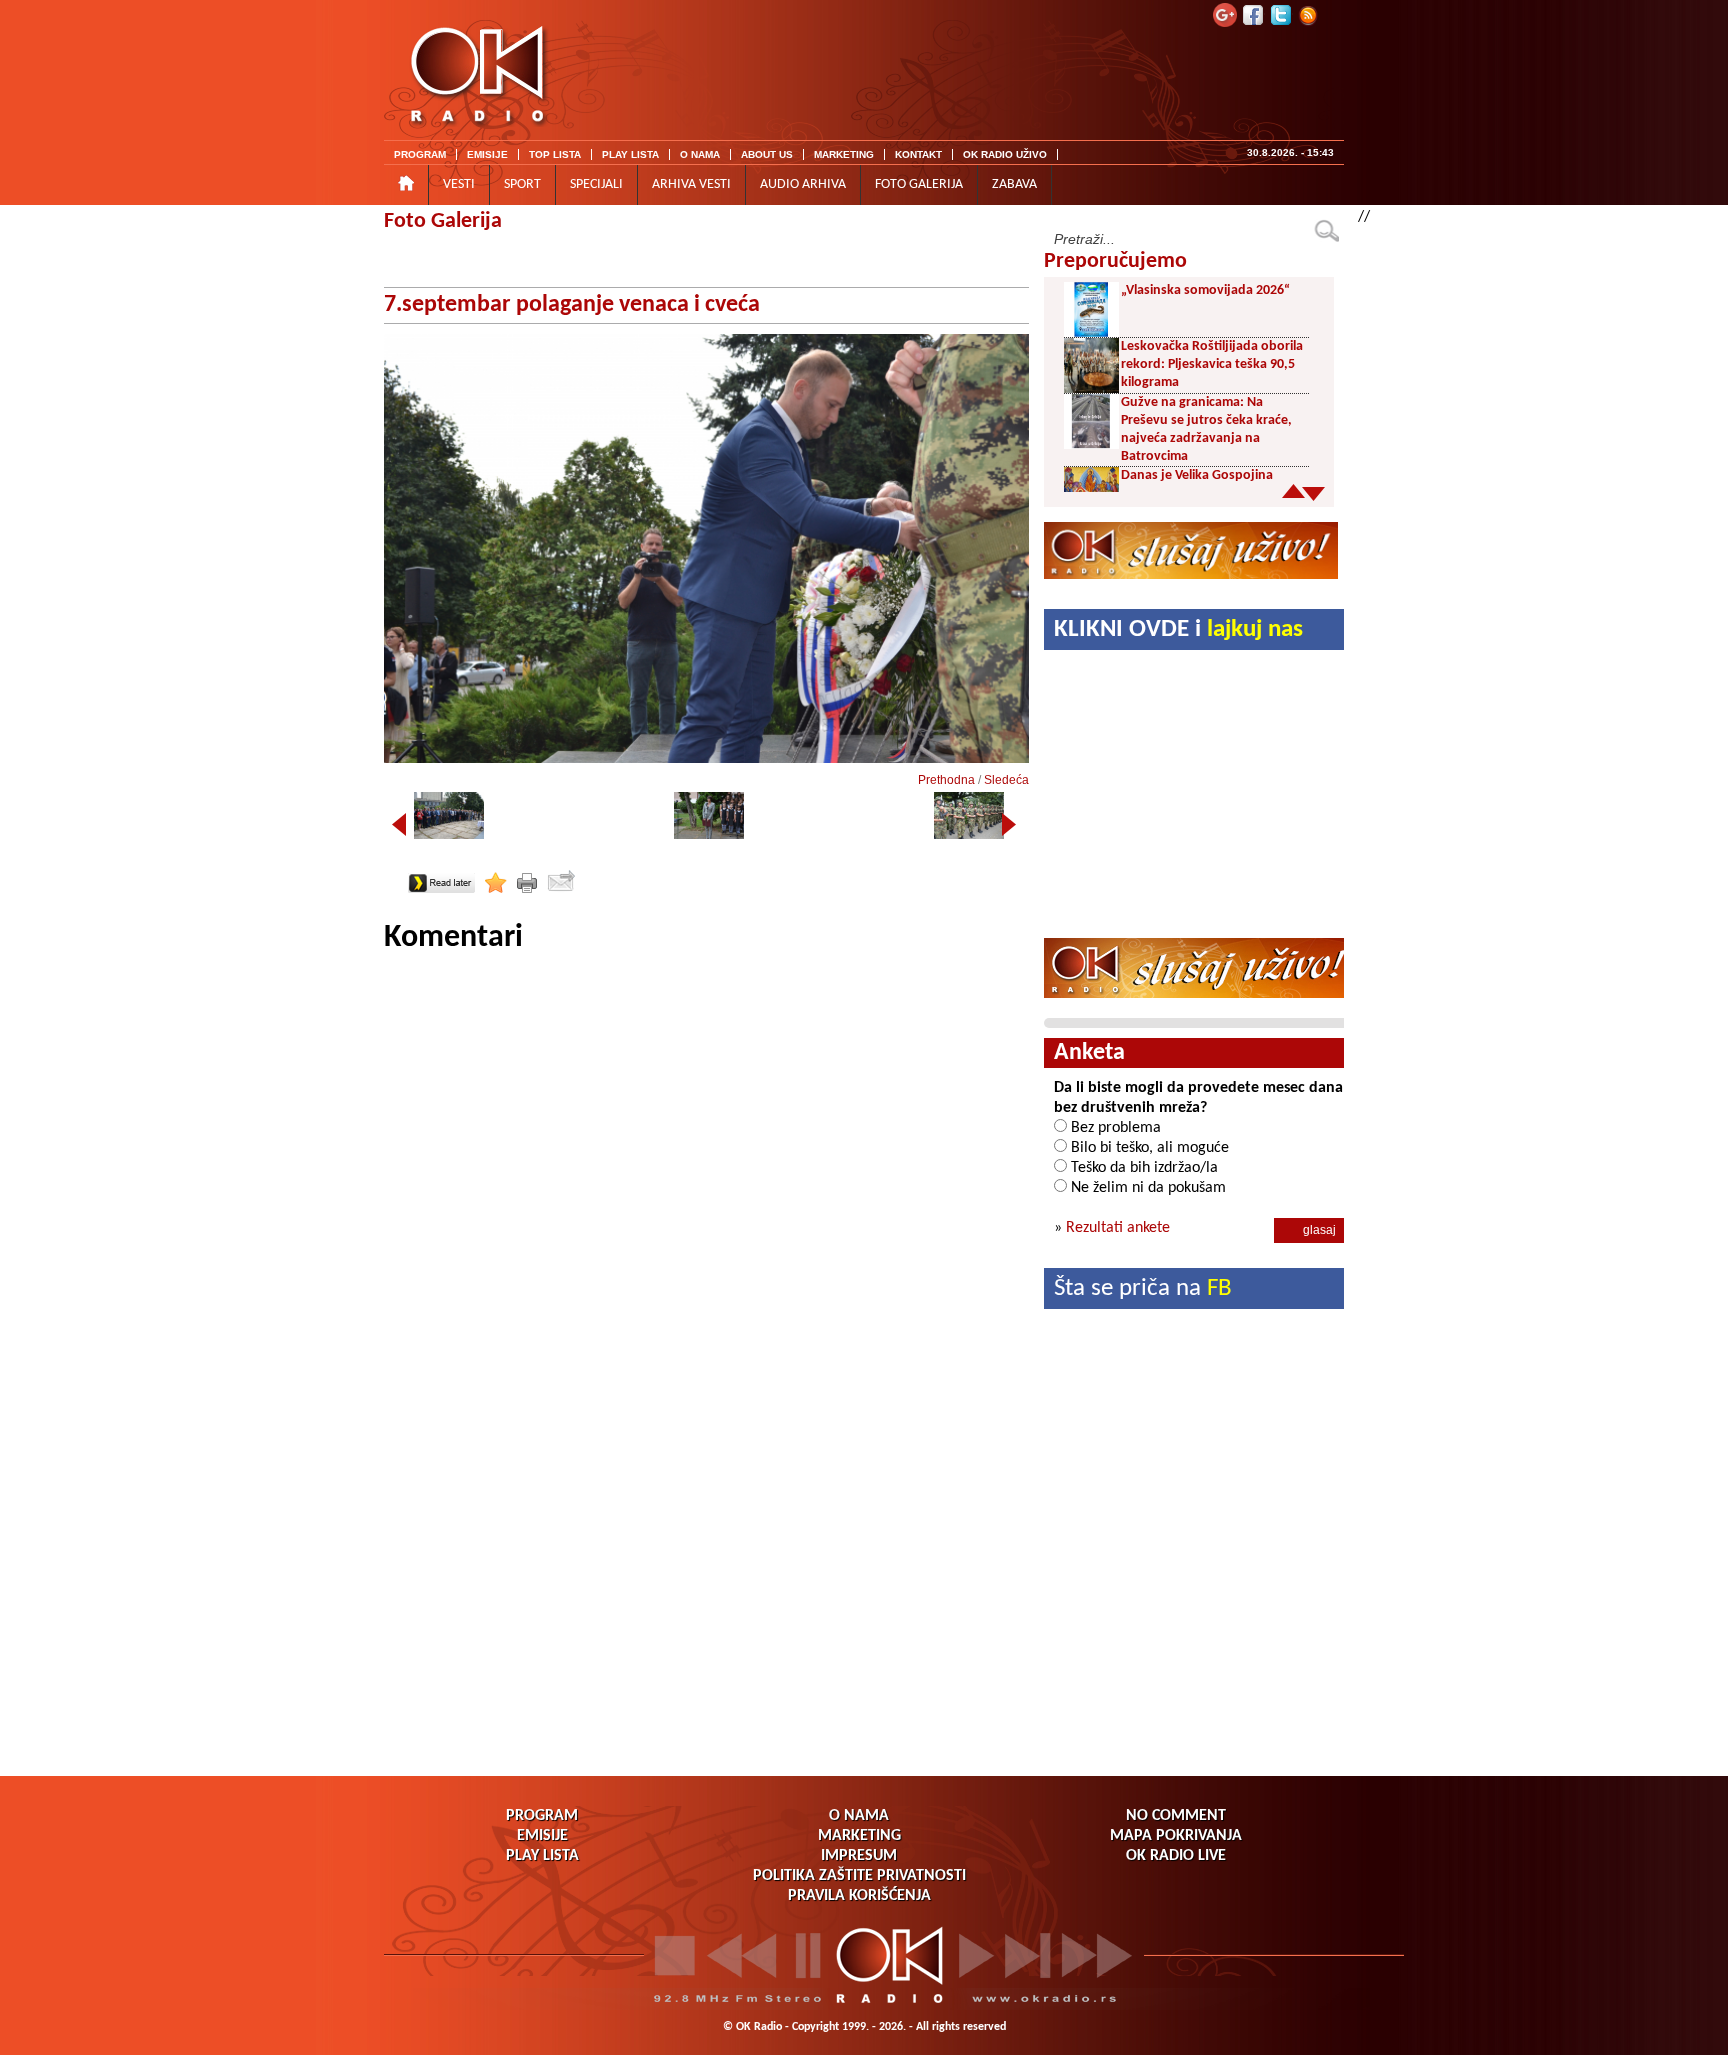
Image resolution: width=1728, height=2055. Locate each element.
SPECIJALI (596, 184)
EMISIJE (487, 154)
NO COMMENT (1176, 1816)
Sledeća (1006, 780)
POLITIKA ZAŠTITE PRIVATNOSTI (859, 1876)
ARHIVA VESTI (691, 184)
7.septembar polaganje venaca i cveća (572, 305)
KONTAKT (918, 154)
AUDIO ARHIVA (803, 184)
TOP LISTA (555, 154)
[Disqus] (706, 1208)
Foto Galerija (443, 221)
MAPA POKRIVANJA (1176, 1836)
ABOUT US (767, 154)
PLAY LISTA (630, 154)
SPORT (522, 184)
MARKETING (844, 154)
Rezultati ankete (1118, 1228)
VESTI (459, 184)
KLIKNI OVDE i (1178, 629)
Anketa (1089, 1053)
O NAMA (700, 154)
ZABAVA (1014, 184)
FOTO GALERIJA (919, 184)
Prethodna (946, 780)
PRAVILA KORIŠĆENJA (859, 1896)
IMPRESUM (859, 1856)
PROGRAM (420, 154)
